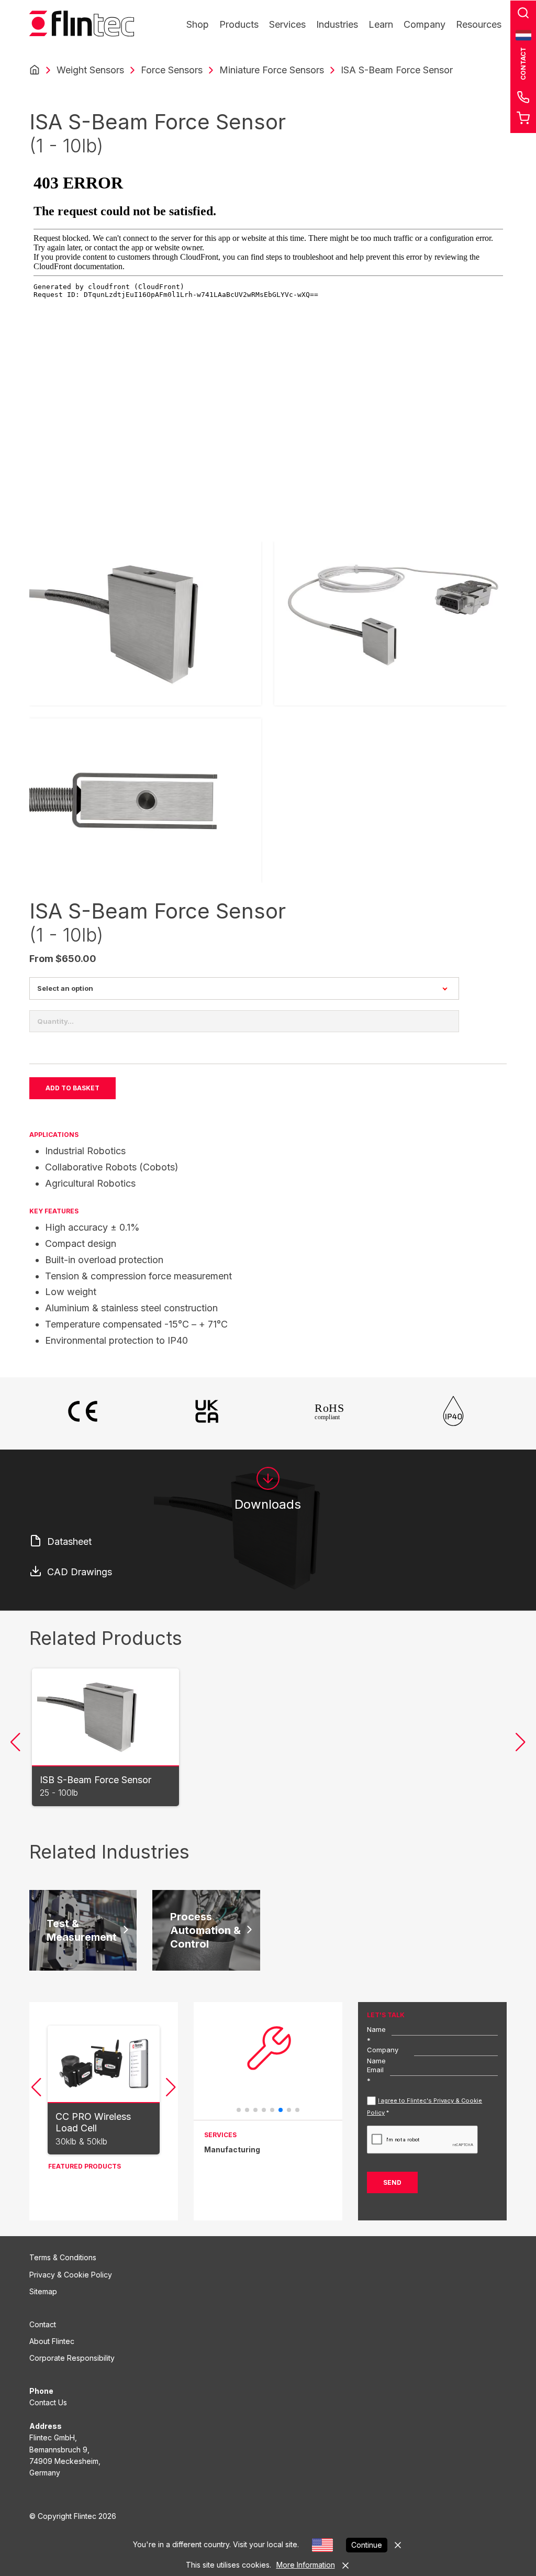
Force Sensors (172, 70)
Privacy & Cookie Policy (71, 2275)
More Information (306, 2565)
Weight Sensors (90, 70)
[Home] (35, 70)
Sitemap (43, 2291)
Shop (198, 24)
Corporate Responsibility (72, 2358)
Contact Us (48, 2402)
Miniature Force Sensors (272, 70)
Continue (367, 2545)
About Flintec (52, 2341)
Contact (43, 2324)
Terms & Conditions (63, 2257)
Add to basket (72, 1088)
